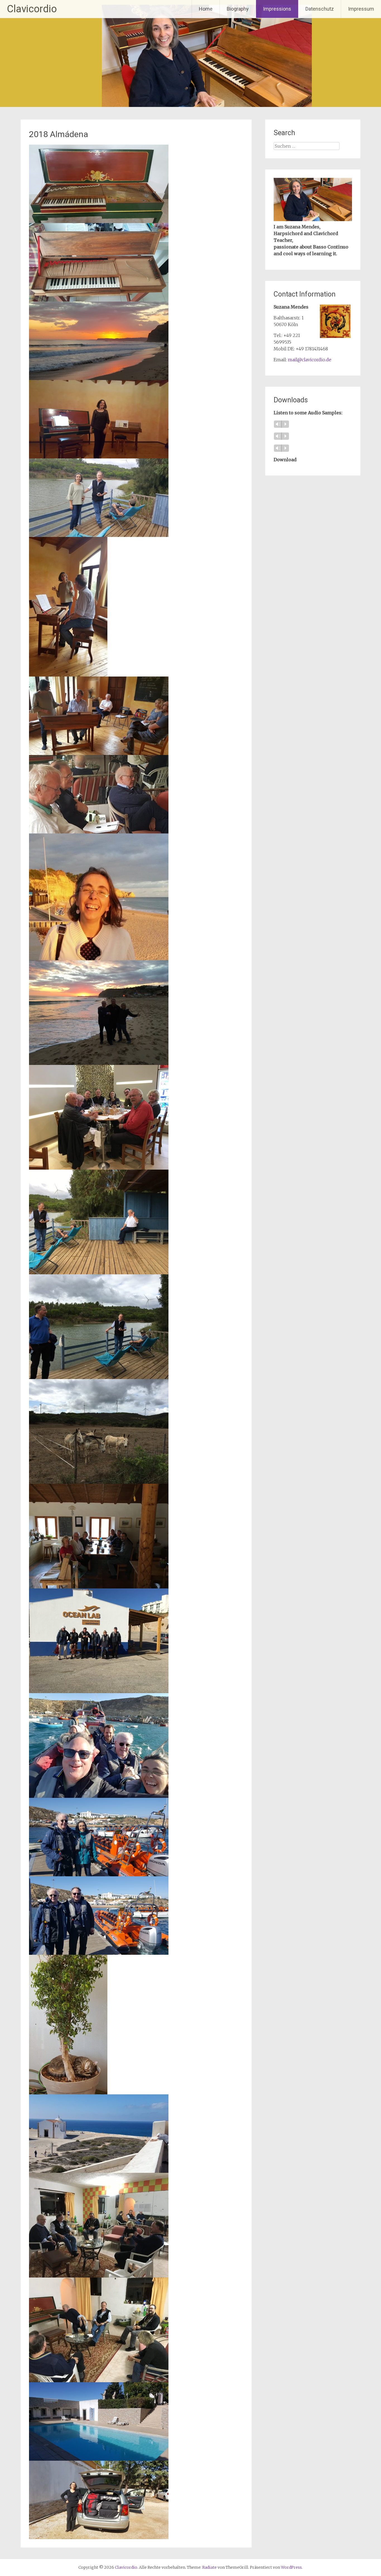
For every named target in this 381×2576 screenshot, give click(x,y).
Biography (238, 9)
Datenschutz (320, 9)
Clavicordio (32, 9)
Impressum (361, 9)
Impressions (277, 9)
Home (206, 9)
